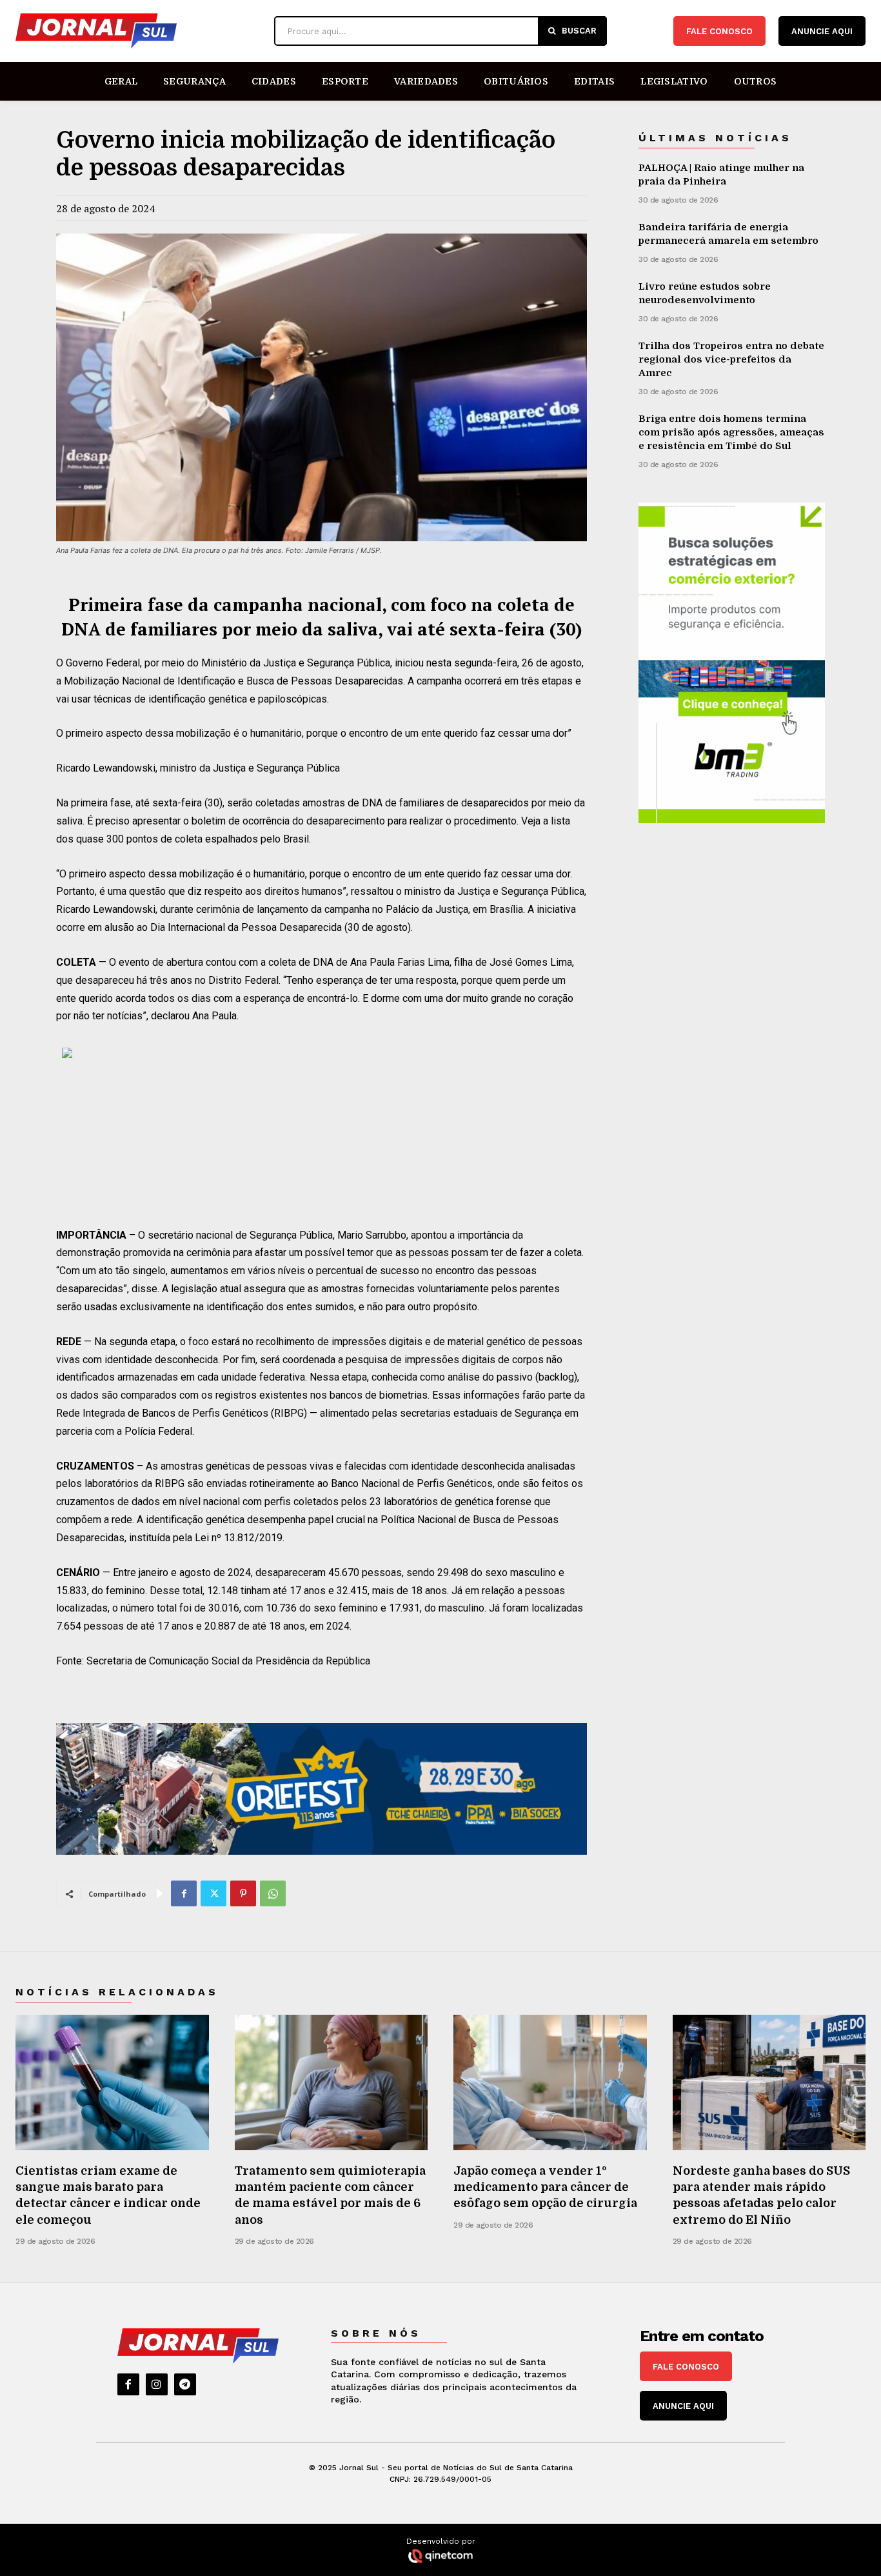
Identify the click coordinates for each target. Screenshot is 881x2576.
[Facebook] (184, 1893)
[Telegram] (185, 2384)
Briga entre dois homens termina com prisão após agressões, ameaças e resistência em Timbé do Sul (731, 432)
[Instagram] (157, 2384)
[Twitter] (213, 1893)
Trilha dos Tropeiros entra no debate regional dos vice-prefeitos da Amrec (731, 359)
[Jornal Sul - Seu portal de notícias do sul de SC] (138, 31)
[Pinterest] (243, 1893)
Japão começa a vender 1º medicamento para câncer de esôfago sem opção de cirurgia (545, 2187)
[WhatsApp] (273, 1893)
